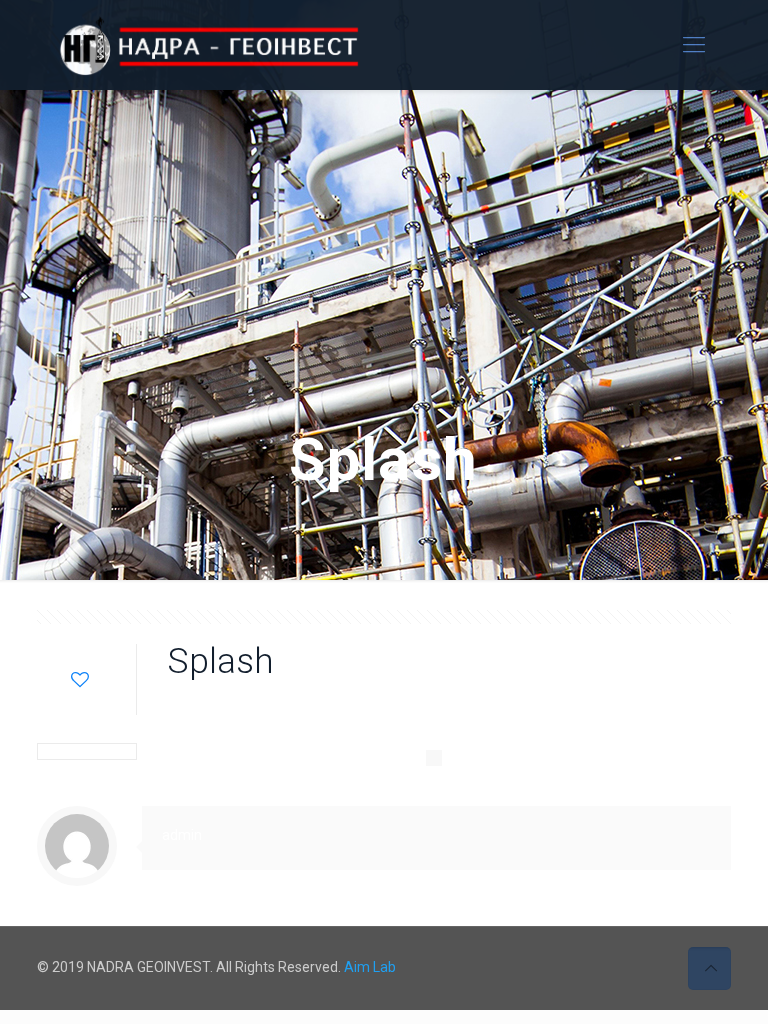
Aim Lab (370, 967)
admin (293, 704)
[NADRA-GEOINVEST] (228, 45)
